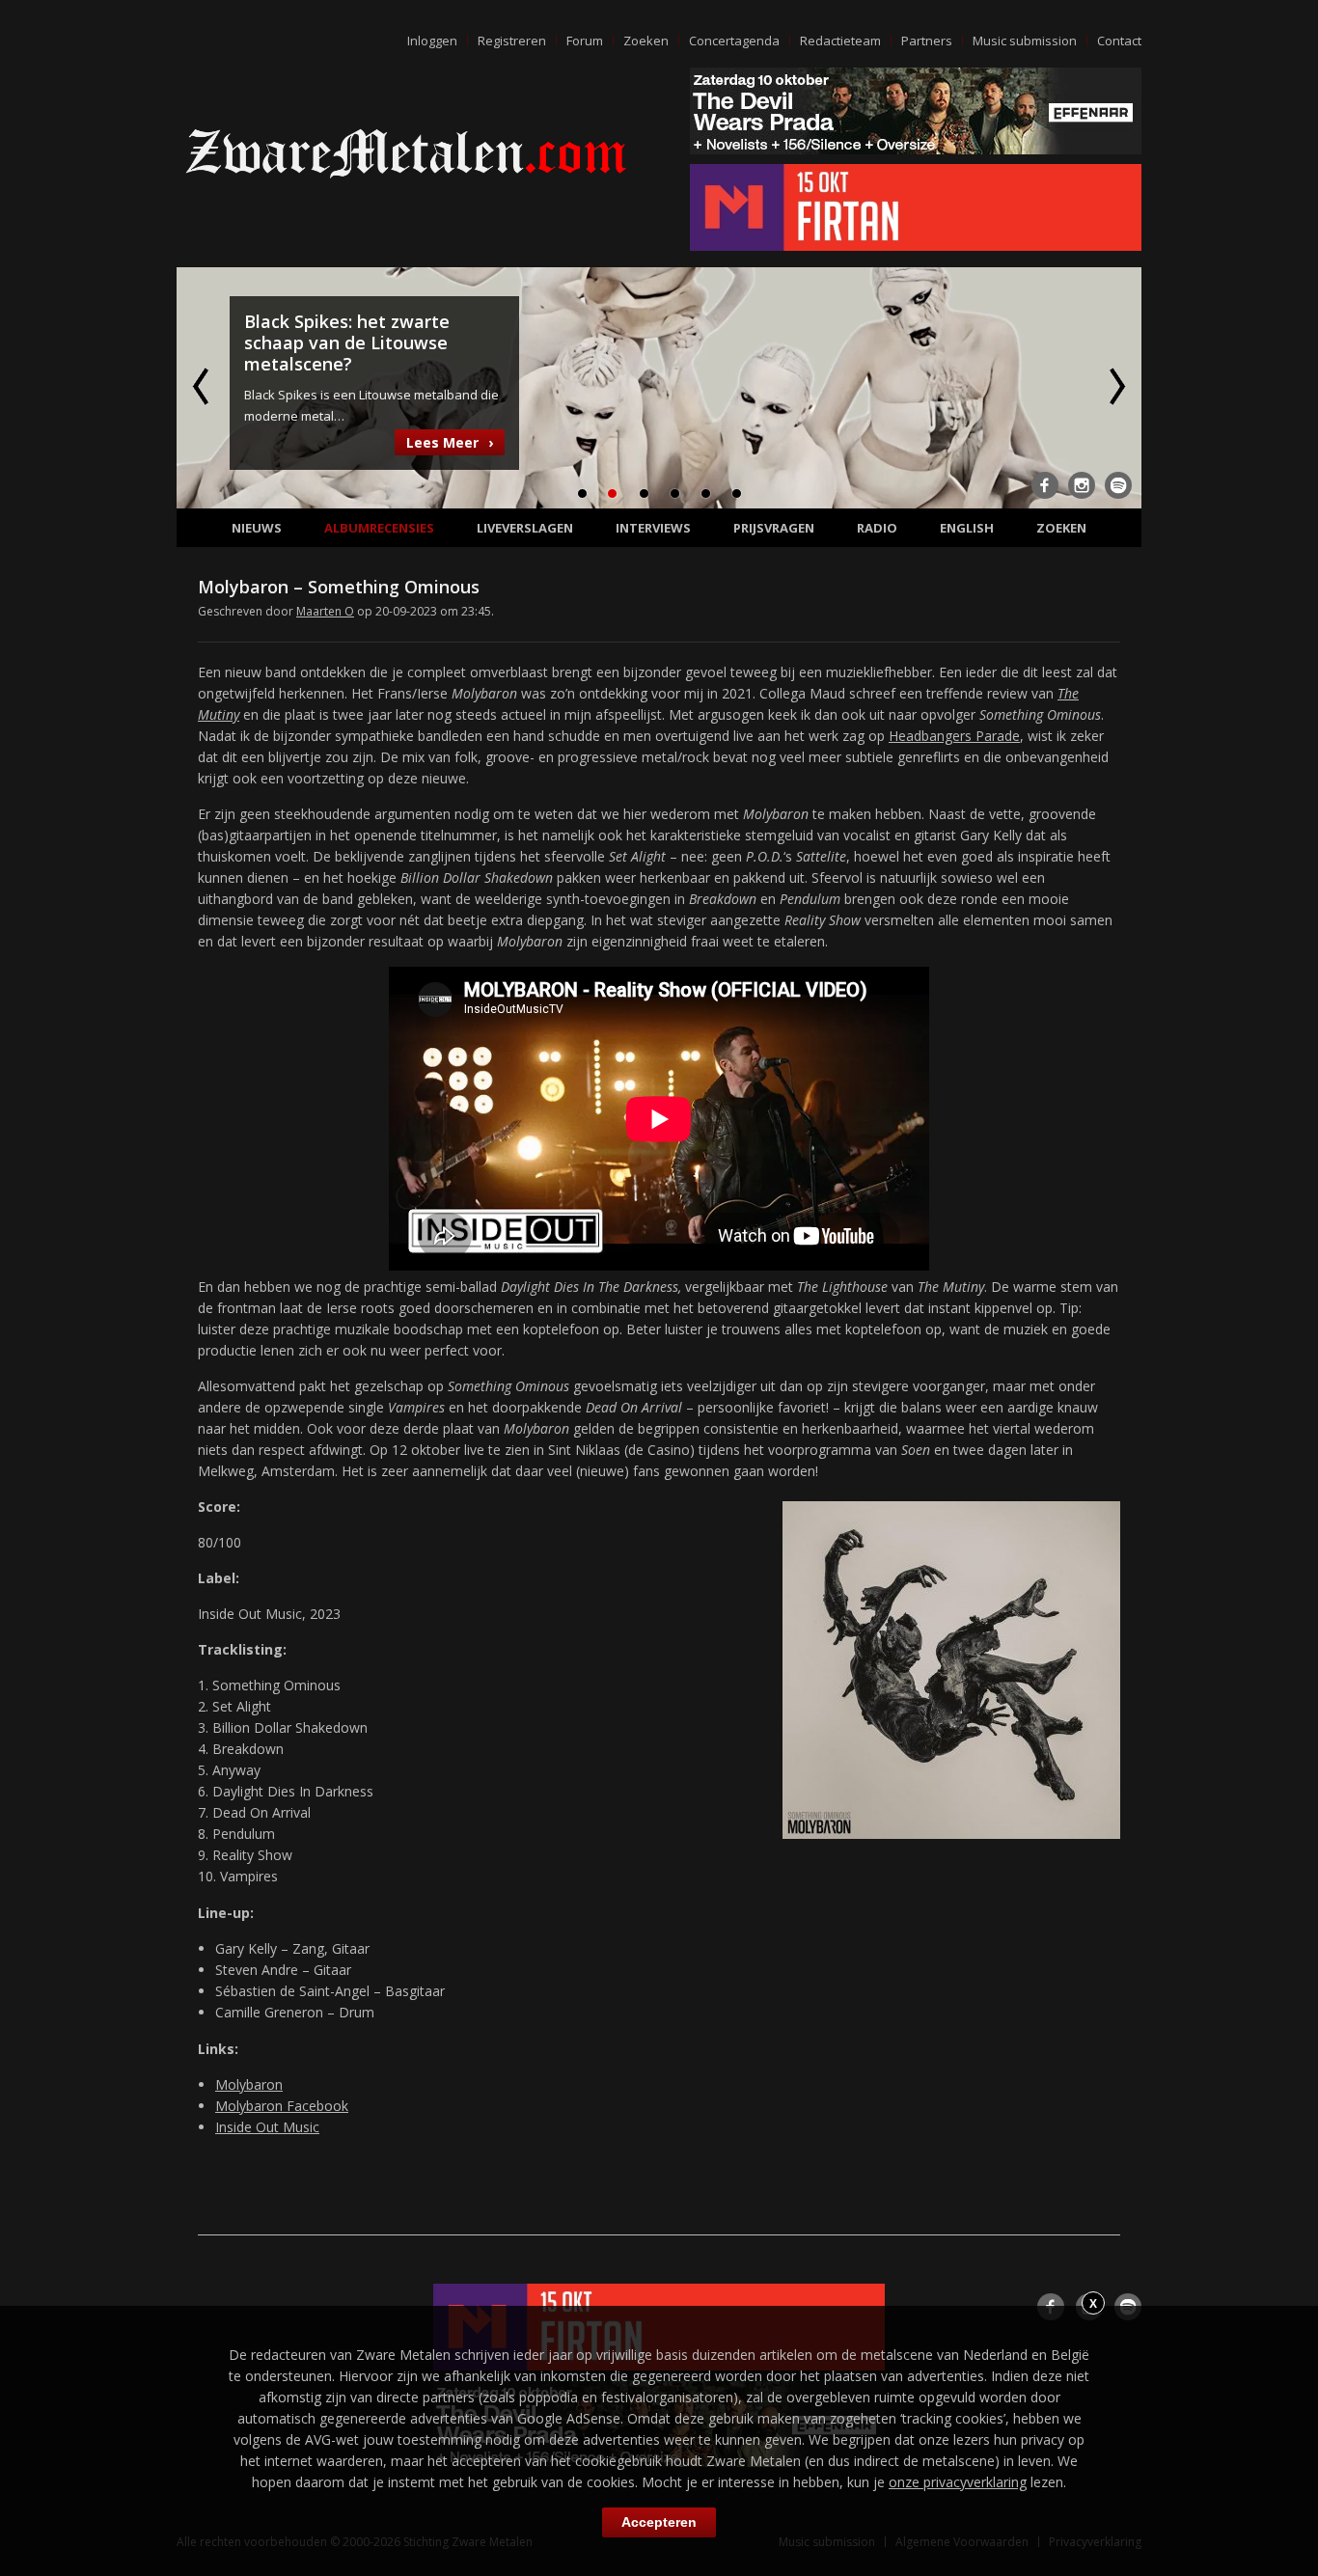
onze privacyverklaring (958, 2482)
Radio (877, 528)
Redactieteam (840, 41)
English (967, 528)
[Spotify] (1118, 485)
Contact (1119, 41)
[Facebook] (1045, 485)
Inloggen (432, 41)
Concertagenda (734, 41)
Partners (927, 41)
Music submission (1025, 41)
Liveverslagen (525, 528)
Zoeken (646, 41)
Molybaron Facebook (282, 2106)
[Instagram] (1082, 485)
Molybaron (249, 2084)
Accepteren (659, 2522)
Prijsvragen (774, 528)
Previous (203, 386)
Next (1115, 386)
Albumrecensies (379, 528)
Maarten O (325, 611)
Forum (585, 41)
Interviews (653, 528)
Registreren (512, 41)
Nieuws (257, 528)
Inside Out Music (267, 2127)
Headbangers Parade (954, 736)
